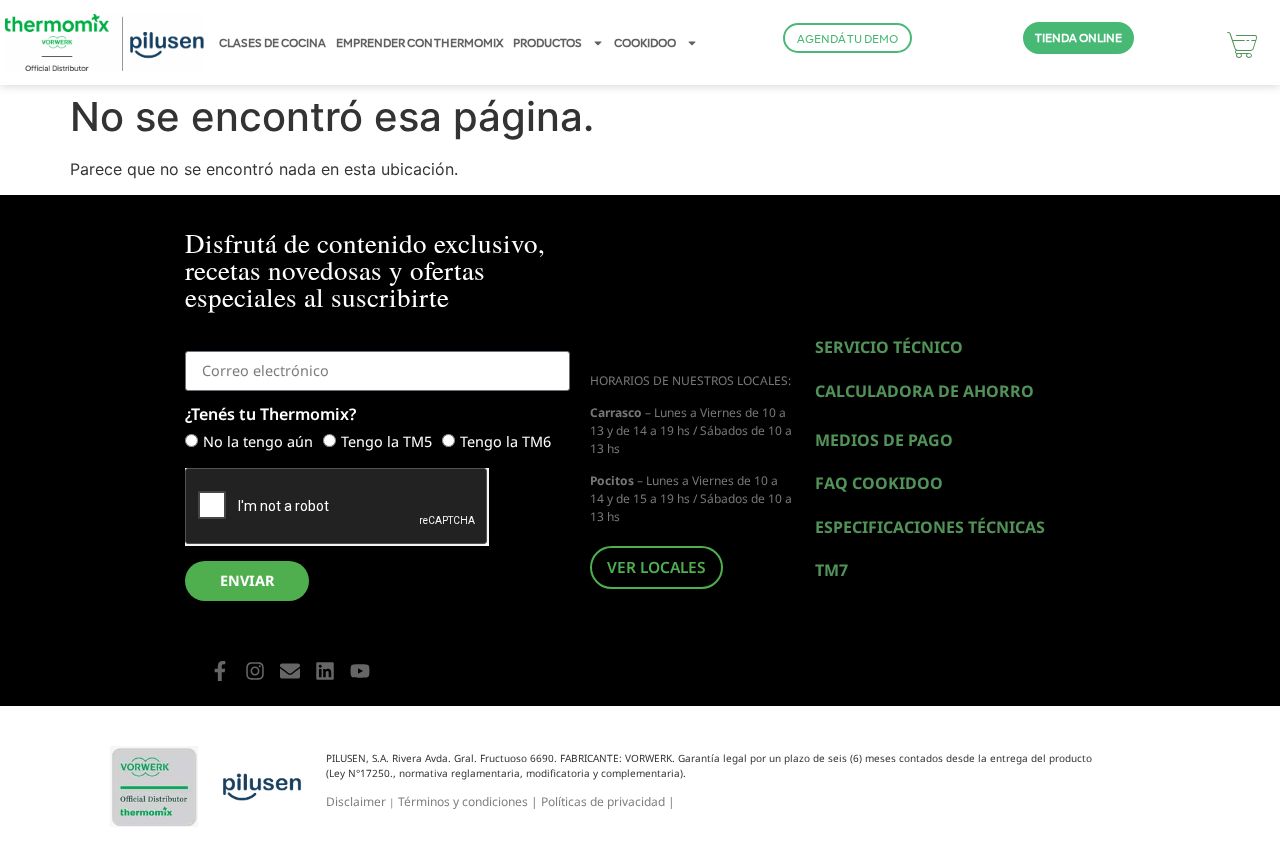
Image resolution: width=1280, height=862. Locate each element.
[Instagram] (255, 671)
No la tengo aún (258, 442)
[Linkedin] (325, 671)
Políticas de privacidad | (608, 801)
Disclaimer (356, 801)
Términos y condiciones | (469, 801)
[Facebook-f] (220, 671)
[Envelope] (290, 671)
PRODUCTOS (547, 43)
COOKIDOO (645, 43)
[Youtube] (360, 671)
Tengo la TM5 (386, 442)
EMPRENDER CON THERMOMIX (419, 43)
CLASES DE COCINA (272, 43)
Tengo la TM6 (505, 442)
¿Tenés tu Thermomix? (270, 415)
